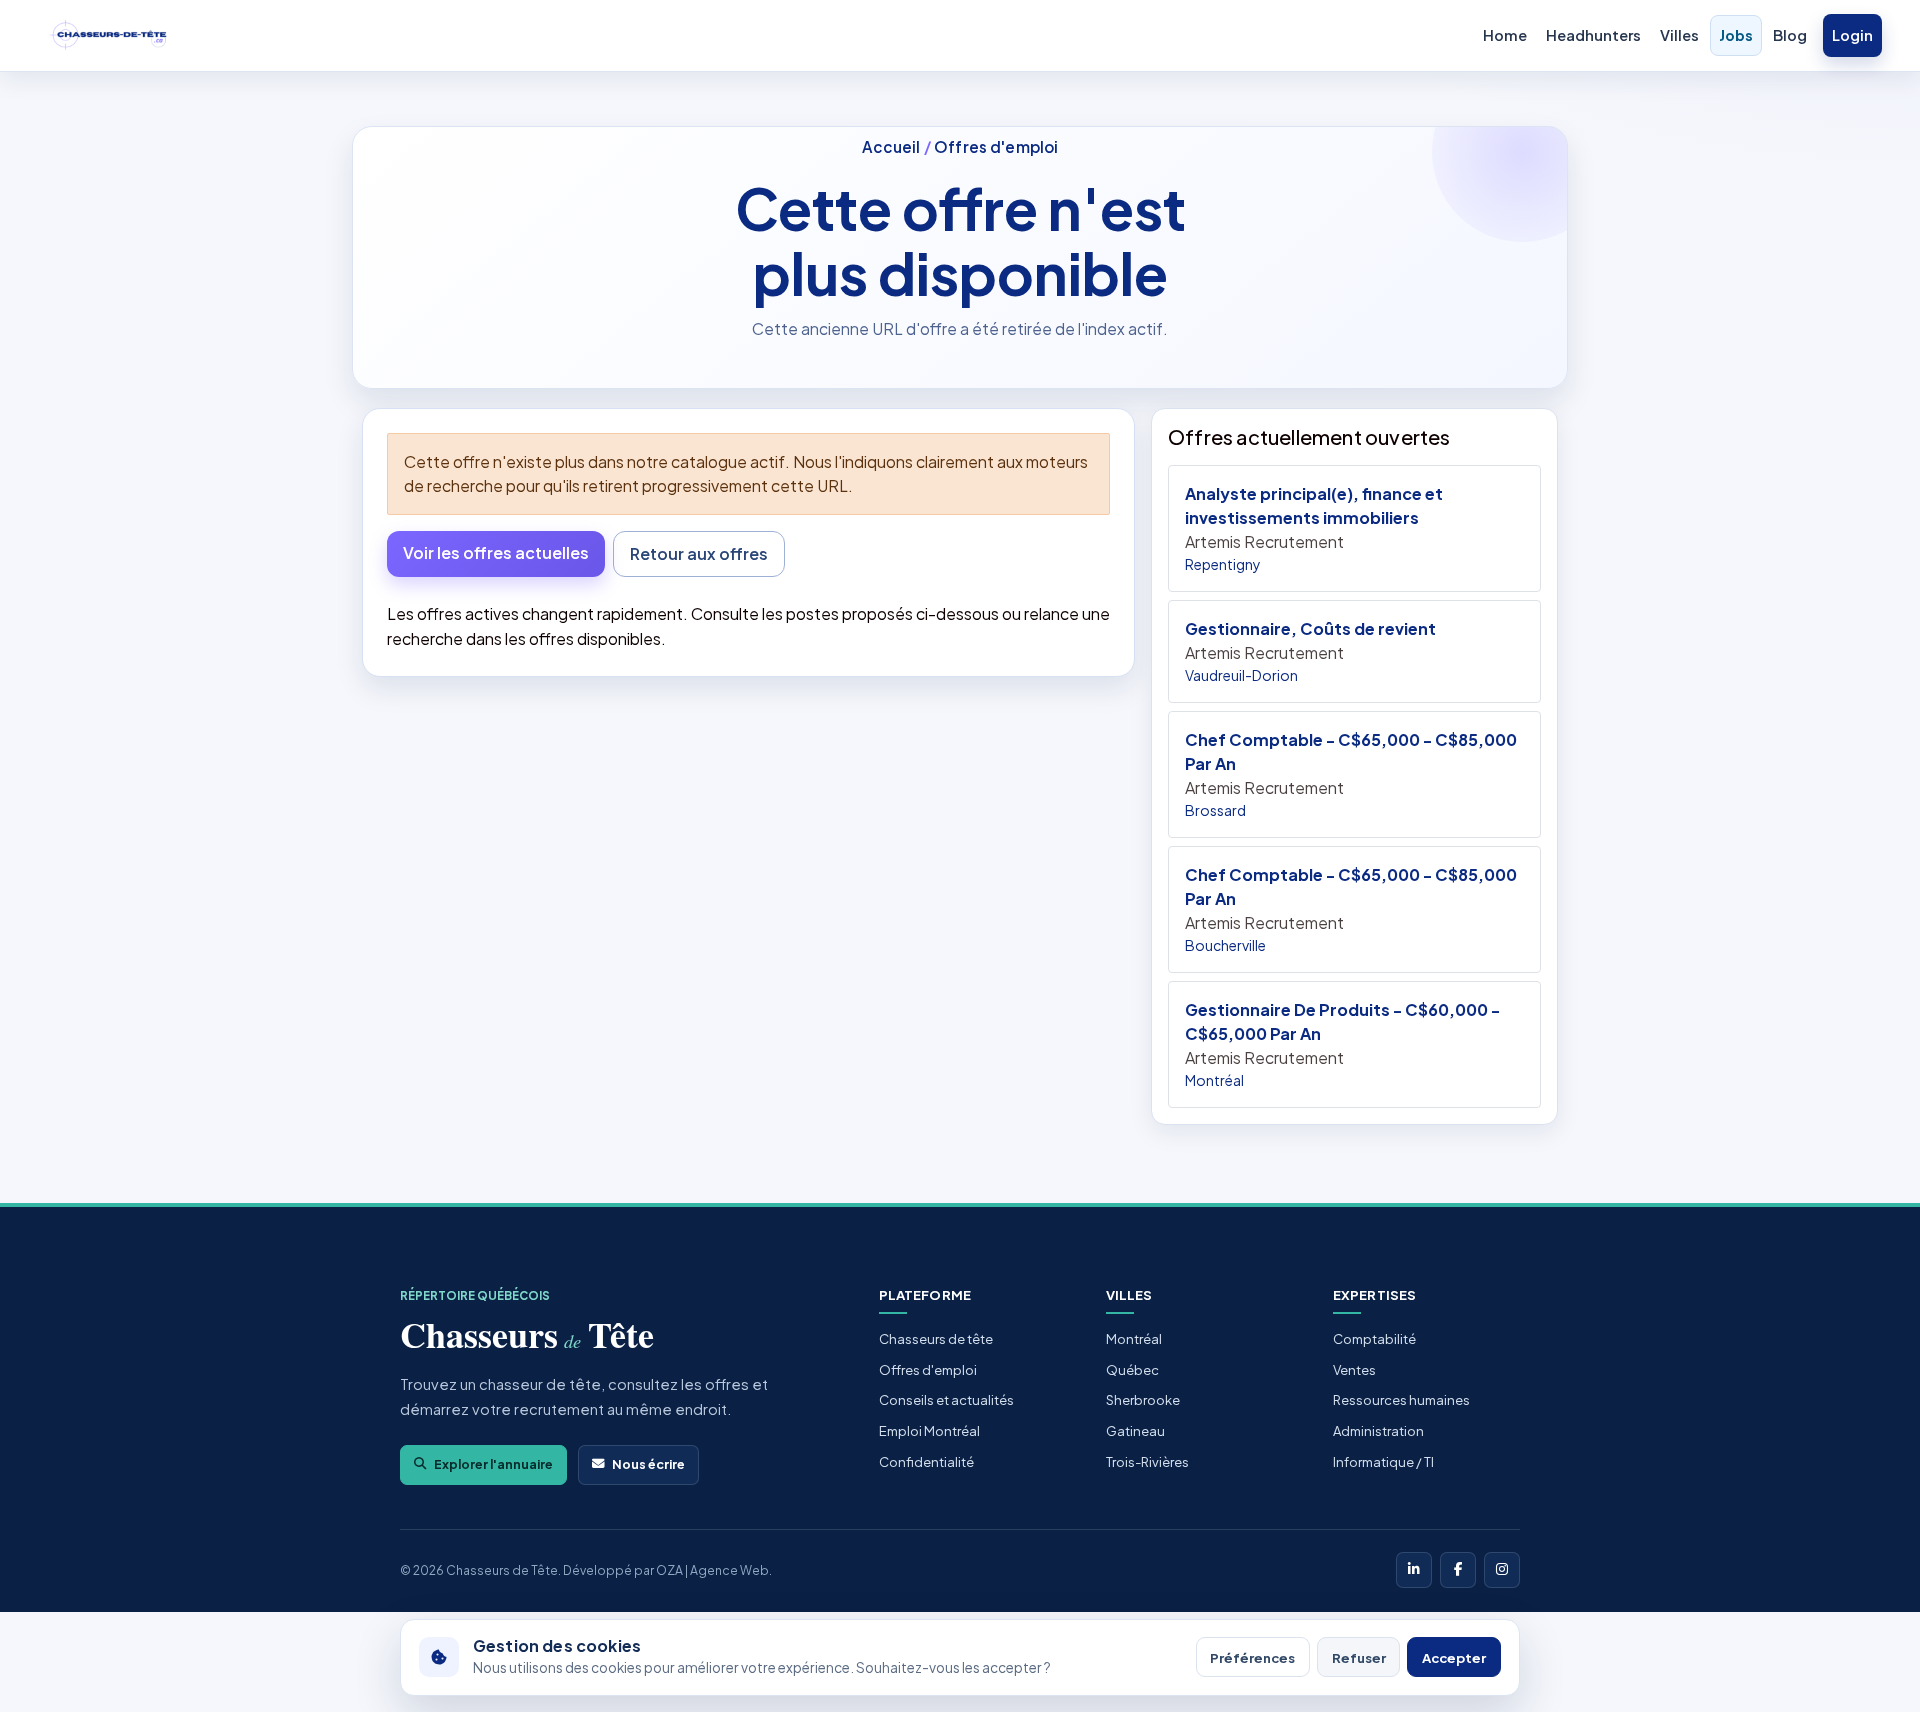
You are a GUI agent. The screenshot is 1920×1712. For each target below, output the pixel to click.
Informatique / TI (1383, 1462)
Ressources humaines (1401, 1400)
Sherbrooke (1143, 1400)
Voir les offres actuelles (496, 552)
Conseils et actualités (946, 1400)
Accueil (891, 146)
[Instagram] (1502, 1570)
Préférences (1252, 1657)
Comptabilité (1374, 1339)
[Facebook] (1458, 1570)
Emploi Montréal (929, 1431)
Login (1852, 35)
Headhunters (1593, 35)
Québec (1132, 1370)
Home (1505, 35)
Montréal (1134, 1339)
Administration (1378, 1431)
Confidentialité (926, 1462)
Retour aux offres (699, 553)
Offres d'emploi (996, 146)
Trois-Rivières (1147, 1462)
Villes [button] (1679, 35)
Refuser (1359, 1657)
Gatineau (1135, 1431)
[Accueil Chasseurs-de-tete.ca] (109, 36)
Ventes (1354, 1370)
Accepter (1454, 1657)
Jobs (1736, 35)
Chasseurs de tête (936, 1339)
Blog (1790, 35)
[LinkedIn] (1414, 1570)
